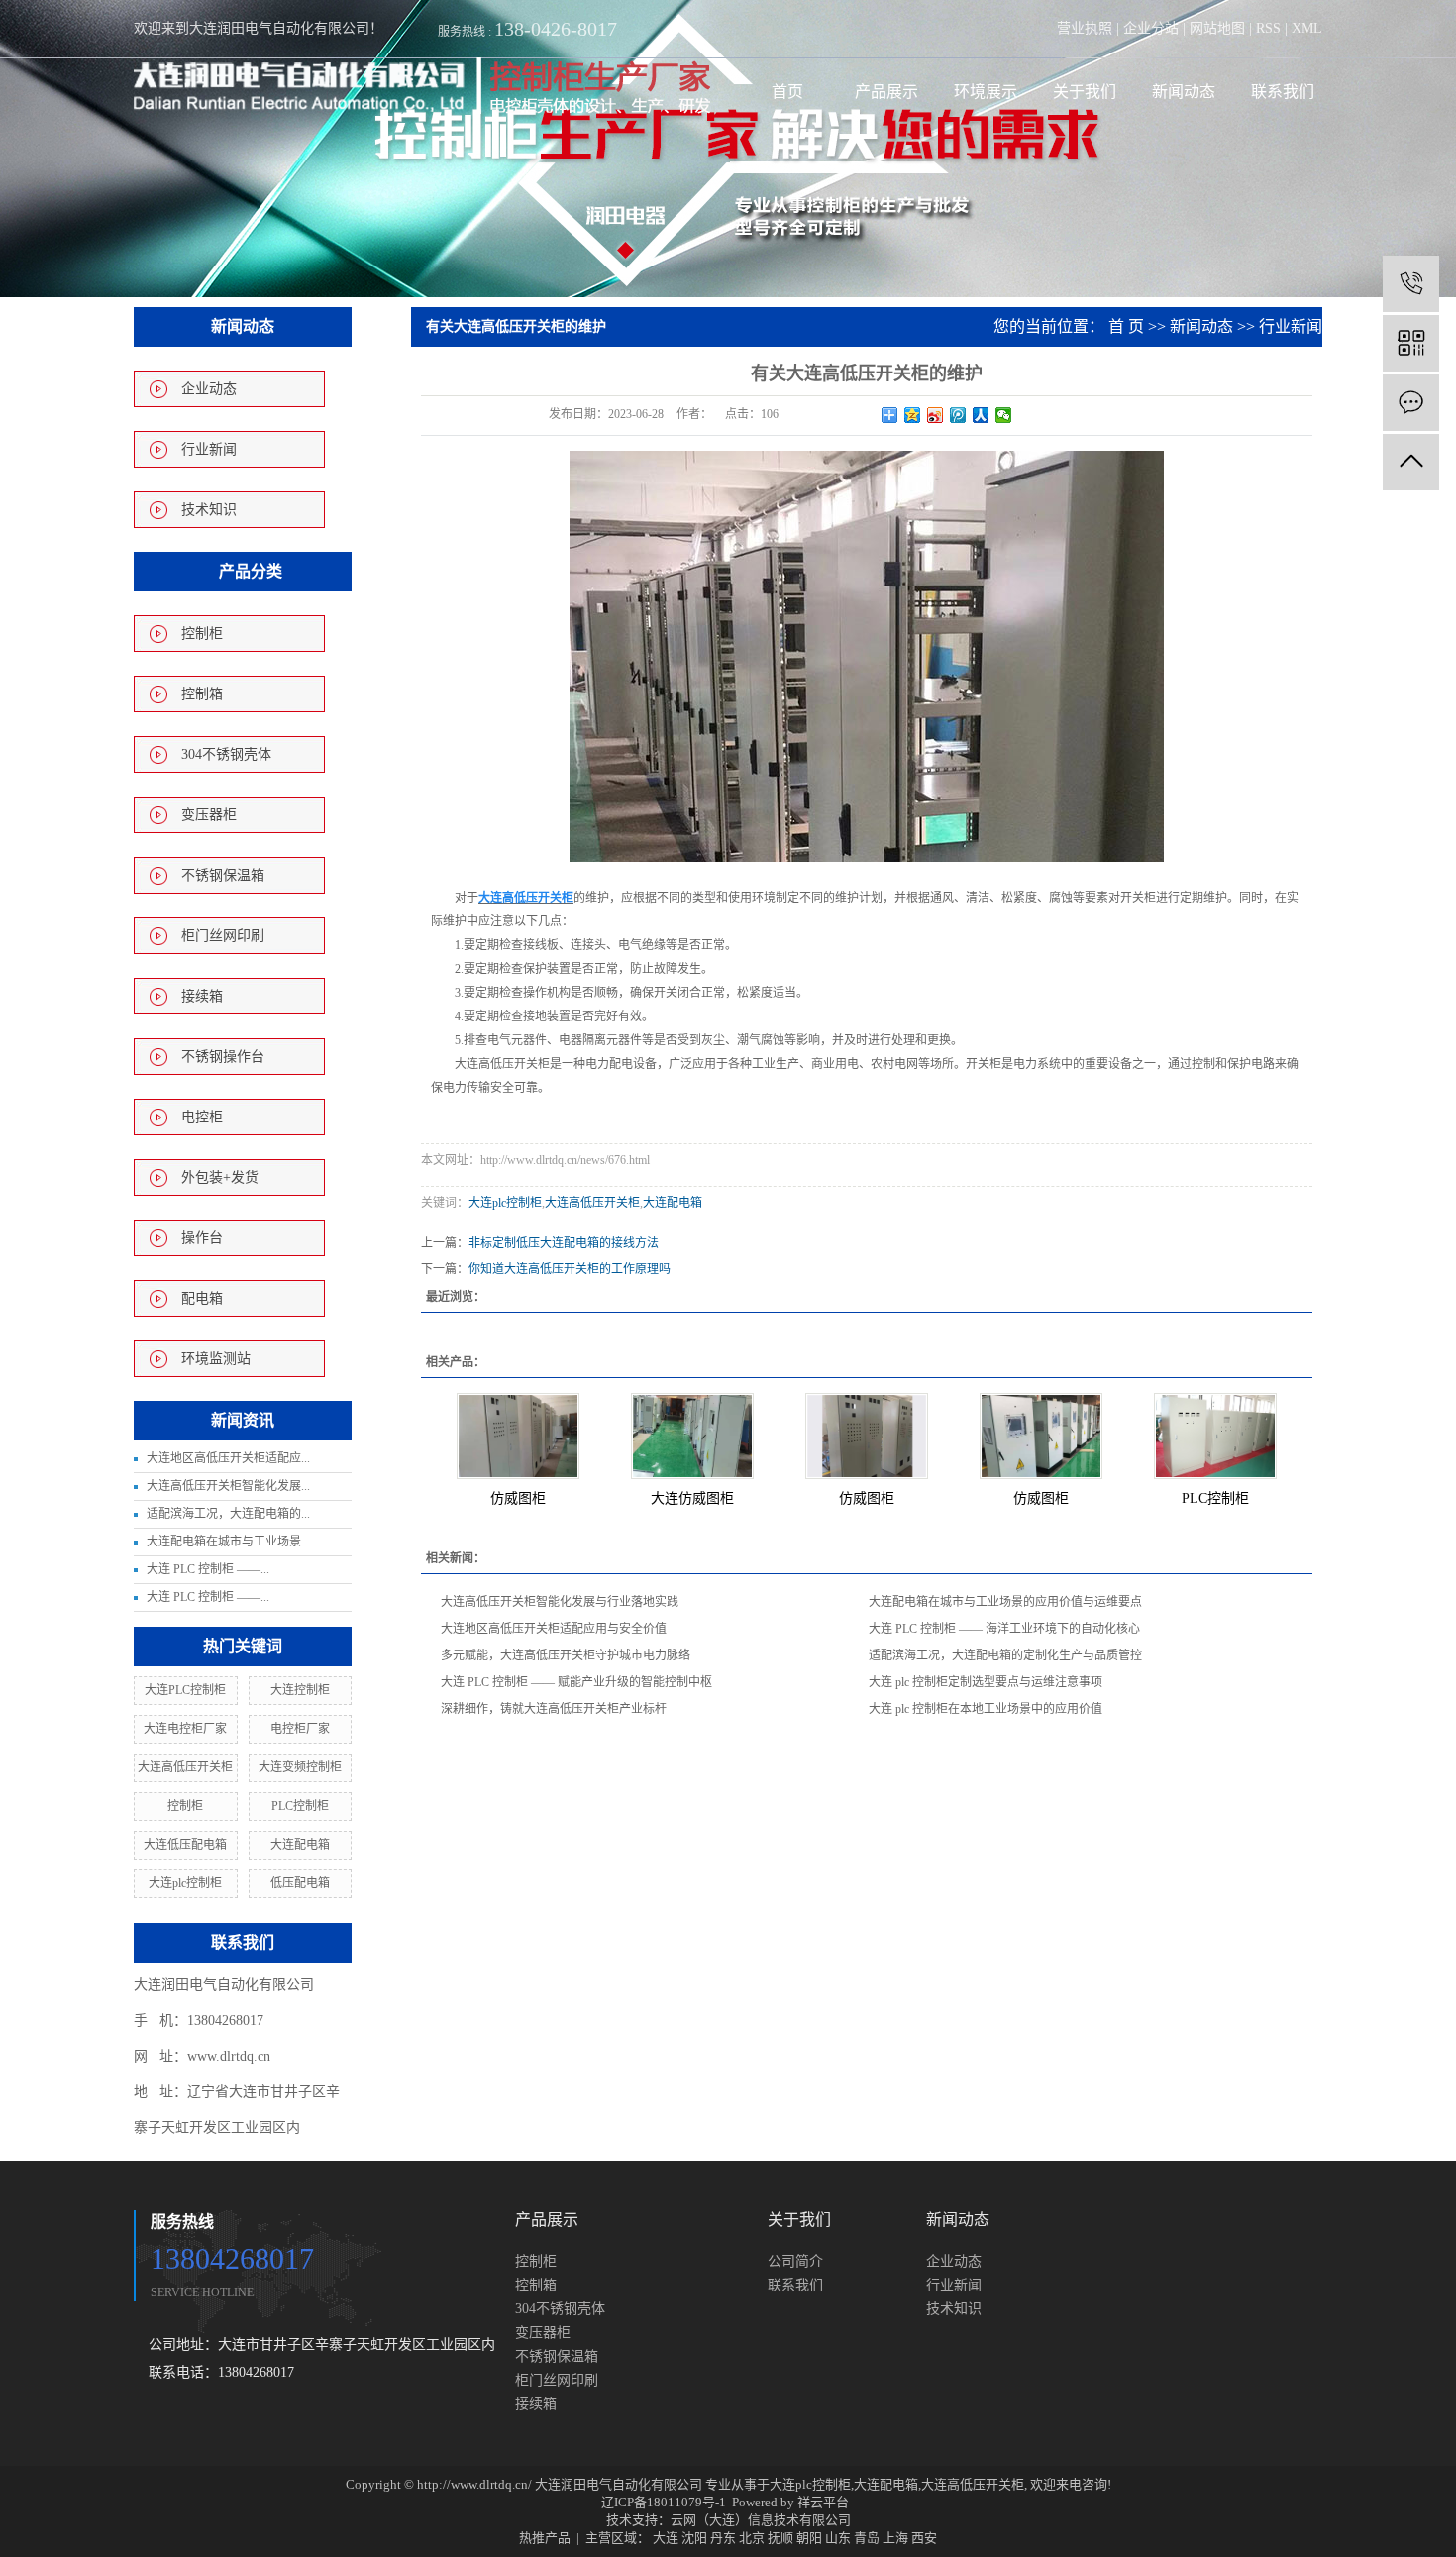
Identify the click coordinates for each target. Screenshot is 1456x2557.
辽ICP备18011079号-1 (664, 2502)
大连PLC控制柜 (185, 1690)
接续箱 (202, 996)
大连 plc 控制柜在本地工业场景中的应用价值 (986, 1709)
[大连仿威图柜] (692, 1436)
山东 (838, 2538)
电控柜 (202, 1117)
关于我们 (1085, 92)
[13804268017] (1411, 284)
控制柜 (202, 634)
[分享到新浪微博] (936, 415)
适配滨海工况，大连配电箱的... (228, 1514)
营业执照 (1085, 28)
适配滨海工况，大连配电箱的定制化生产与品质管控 (1005, 1655)
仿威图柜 (518, 1498)
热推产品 (545, 2538)
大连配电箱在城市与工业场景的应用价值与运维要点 (1005, 1602)
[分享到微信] (1004, 415)
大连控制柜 (300, 1690)
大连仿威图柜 (692, 1498)
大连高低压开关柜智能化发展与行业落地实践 (560, 1602)
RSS (1268, 28)
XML (1307, 28)
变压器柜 (209, 815)
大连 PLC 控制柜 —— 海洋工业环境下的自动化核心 (1004, 1629)
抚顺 (780, 2538)
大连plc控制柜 (185, 1883)
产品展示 (886, 92)
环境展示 (986, 92)
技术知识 (209, 510)
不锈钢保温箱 (223, 875)
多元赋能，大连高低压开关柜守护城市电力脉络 (566, 1655)
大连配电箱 (300, 1845)
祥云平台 (823, 2502)
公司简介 (795, 2261)
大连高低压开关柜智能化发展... (228, 1486)
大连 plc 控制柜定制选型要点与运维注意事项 (986, 1682)
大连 (666, 2538)
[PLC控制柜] (1215, 1436)
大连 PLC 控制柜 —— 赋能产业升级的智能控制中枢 (576, 1682)
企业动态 (209, 389)
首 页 (1126, 326)
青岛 (867, 2538)
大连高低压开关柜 (185, 1767)
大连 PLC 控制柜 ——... (208, 1569)
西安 (924, 2538)
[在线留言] (1411, 403)
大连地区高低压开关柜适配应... (228, 1458)
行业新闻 (209, 449)
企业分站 (1151, 28)
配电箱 (202, 1298)
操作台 (202, 1238)
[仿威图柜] (518, 1436)
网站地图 (1217, 28)
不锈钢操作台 (223, 1057)
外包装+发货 (220, 1177)
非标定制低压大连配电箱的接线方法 (564, 1243)
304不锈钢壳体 (226, 754)
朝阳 (809, 2538)
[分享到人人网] (981, 415)
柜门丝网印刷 (223, 936)
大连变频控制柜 (300, 1767)
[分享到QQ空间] (913, 415)
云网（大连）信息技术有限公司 (761, 2520)
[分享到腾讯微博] (958, 415)
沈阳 (694, 2538)
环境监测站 (216, 1359)
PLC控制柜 (300, 1806)
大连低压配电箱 (185, 1845)
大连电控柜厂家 (185, 1729)
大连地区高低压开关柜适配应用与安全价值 (554, 1629)
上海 (895, 2538)
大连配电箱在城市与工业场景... (228, 1542)
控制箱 (202, 694)
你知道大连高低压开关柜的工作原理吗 (570, 1269)
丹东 (723, 2538)
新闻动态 (1184, 92)
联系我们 (1283, 92)
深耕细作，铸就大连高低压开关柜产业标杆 (554, 1709)
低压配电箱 (300, 1883)
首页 (787, 92)
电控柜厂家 (300, 1729)
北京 (752, 2538)
